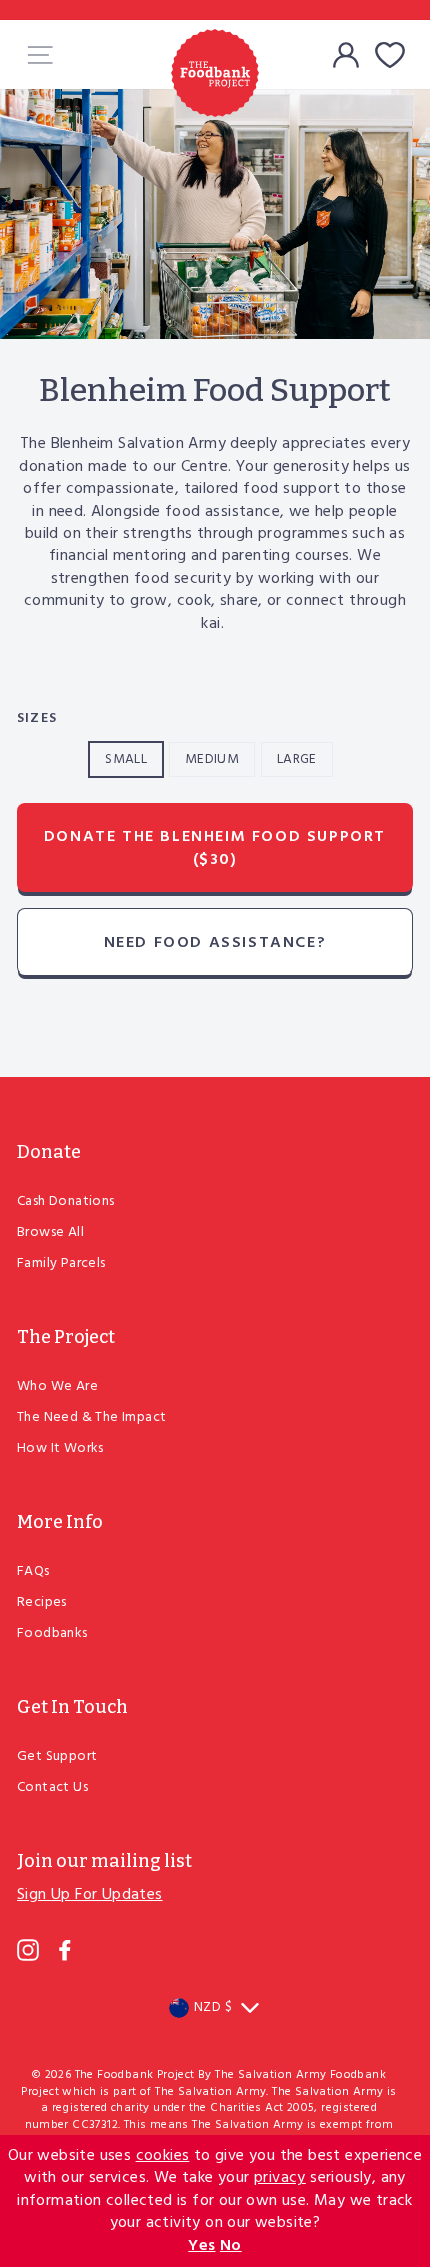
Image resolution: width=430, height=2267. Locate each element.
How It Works (60, 1448)
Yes (201, 2246)
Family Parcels (61, 1263)
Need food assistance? (215, 943)
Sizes (37, 718)
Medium (212, 759)
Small (126, 759)
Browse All (50, 1232)
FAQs (33, 1571)
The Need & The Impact (91, 1417)
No (231, 2246)
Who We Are (57, 1386)
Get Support (57, 1756)
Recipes (42, 1602)
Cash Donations (66, 1201)
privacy (280, 2178)
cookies (163, 2156)
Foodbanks (52, 1633)
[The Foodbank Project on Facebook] (65, 1950)
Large (297, 759)
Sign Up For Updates (90, 1895)
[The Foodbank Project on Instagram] (28, 1950)
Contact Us (52, 1787)
